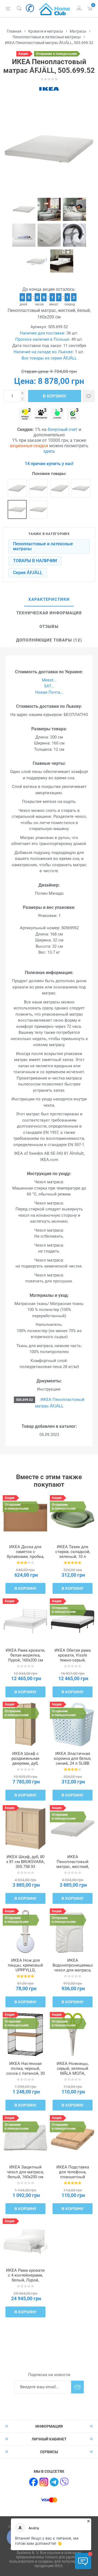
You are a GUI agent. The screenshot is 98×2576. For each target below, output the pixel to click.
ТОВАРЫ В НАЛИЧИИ (35, 561)
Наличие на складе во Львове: (44, 352)
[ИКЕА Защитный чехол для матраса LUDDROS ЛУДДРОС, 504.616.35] (25, 2138)
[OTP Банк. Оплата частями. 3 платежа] (73, 414)
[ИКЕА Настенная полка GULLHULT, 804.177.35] (25, 2035)
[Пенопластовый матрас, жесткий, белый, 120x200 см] (38, 509)
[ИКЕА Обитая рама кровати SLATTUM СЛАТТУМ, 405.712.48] (73, 1621)
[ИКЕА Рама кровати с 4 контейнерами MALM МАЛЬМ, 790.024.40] (25, 2241)
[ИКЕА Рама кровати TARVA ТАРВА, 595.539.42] (25, 1621)
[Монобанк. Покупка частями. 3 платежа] (41, 414)
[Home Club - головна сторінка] (54, 8)
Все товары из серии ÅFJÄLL (49, 358)
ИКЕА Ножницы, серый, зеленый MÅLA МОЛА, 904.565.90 (73, 2071)
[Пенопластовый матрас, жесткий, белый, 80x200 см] (60, 488)
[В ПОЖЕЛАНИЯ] (89, 396)
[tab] (49, 600)
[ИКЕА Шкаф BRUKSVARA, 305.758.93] (25, 1828)
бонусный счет (63, 429)
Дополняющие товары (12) (49, 640)
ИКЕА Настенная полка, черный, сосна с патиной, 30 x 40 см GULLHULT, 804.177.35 (25, 2073)
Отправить (77, 2387)
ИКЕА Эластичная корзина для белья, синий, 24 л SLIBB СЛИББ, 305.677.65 (73, 1761)
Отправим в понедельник (56, 54)
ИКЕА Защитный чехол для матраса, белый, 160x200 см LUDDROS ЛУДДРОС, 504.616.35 (25, 2177)
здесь (49, 451)
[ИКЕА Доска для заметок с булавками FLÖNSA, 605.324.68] (25, 1518)
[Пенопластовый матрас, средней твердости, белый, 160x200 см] (38, 488)
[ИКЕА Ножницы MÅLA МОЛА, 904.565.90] (73, 2035)
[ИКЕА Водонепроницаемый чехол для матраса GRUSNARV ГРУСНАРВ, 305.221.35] (73, 1931)
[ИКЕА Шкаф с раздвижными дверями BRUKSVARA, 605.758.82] (25, 1724)
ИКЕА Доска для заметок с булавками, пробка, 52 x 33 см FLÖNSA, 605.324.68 (25, 1557)
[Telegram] (54, 2482)
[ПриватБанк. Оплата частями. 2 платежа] (25, 414)
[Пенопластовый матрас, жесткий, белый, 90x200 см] (17, 488)
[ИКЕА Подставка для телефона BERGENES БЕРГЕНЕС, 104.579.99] (73, 2138)
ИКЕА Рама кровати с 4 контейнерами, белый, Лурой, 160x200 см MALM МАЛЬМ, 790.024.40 (25, 2280)
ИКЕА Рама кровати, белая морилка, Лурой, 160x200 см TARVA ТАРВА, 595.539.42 (25, 1660)
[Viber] (65, 2482)
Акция (23, 54)
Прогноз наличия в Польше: (43, 339)
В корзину (54, 396)
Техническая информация (49, 613)
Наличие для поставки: (43, 333)
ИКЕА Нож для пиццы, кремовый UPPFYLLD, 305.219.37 (25, 1968)
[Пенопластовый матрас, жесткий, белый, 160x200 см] (17, 509)
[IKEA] (49, 89)
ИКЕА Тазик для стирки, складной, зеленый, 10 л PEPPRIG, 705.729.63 (73, 1554)
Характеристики (49, 599)
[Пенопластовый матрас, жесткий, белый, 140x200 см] (81, 488)
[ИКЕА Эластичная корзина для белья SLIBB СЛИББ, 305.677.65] (73, 1724)
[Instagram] (44, 2482)
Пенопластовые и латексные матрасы (43, 546)
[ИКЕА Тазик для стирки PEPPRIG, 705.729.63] (73, 1518)
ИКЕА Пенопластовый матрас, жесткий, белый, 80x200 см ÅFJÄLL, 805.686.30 (73, 1867)
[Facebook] (33, 2482)
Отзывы (49, 627)
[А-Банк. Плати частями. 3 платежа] (57, 414)
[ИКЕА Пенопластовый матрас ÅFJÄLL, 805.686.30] (73, 1828)
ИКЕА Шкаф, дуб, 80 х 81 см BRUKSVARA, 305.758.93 (25, 1862)
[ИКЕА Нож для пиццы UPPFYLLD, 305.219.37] (25, 1931)
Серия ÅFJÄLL (28, 573)
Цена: (25, 381)
